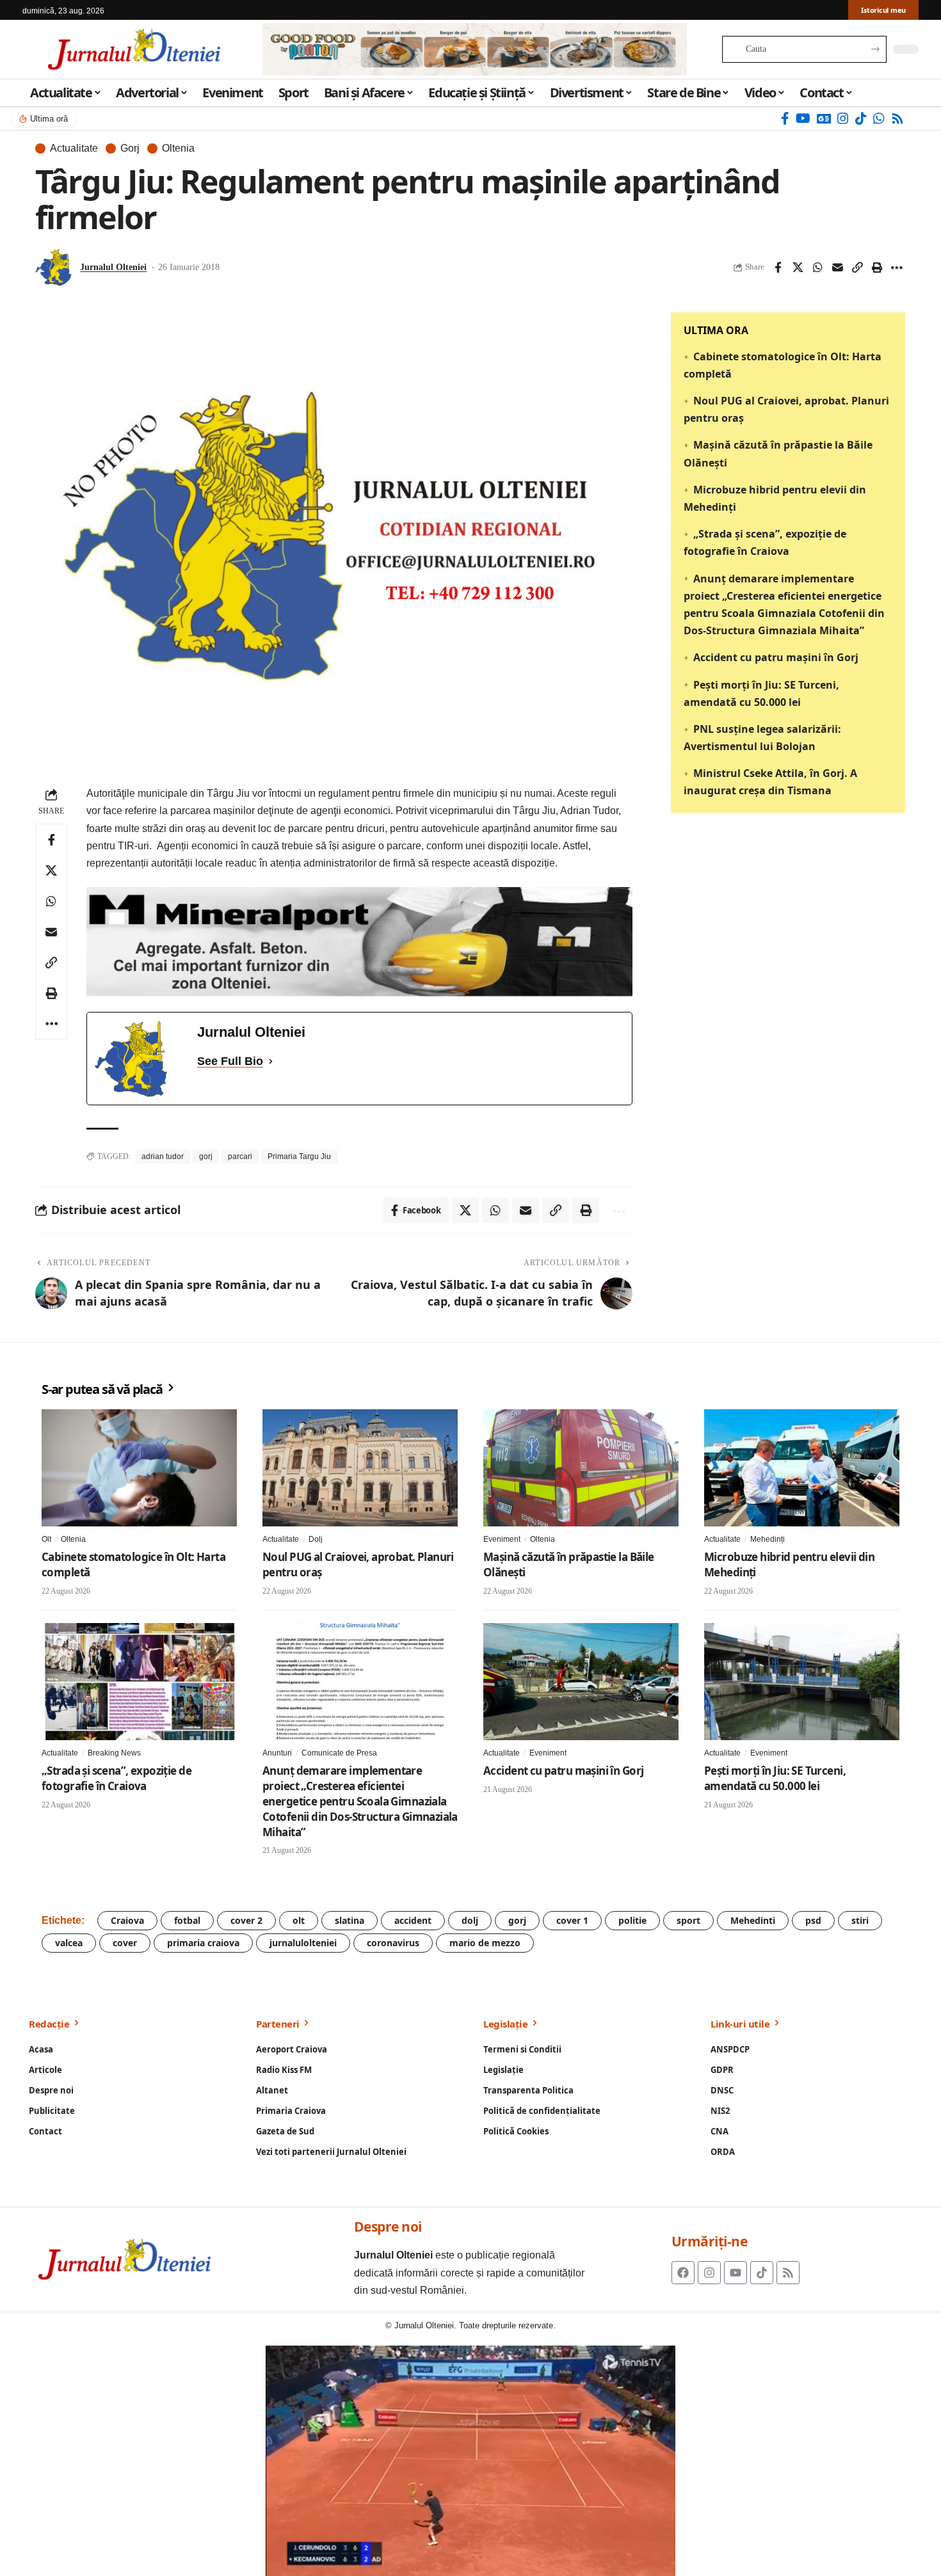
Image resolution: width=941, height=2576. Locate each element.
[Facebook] (785, 118)
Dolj (316, 1539)
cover (125, 1943)
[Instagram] (843, 118)
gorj (206, 1156)
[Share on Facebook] (778, 268)
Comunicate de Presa (339, 1753)
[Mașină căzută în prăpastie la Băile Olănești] (581, 1468)
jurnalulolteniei (303, 1943)
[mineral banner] (359, 941)
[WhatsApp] (879, 118)
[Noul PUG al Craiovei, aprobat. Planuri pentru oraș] (360, 1468)
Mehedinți (768, 1539)
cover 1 (572, 1920)
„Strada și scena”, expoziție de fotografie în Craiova (117, 1778)
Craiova (127, 1920)
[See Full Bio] (271, 1061)
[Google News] (824, 118)
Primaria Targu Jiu (299, 1156)
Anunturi (277, 1753)
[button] (857, 268)
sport (688, 1920)
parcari (240, 1156)
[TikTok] (861, 118)
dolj (470, 1920)
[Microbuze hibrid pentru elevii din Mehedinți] (802, 1468)
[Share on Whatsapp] (817, 268)
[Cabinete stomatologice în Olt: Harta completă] (139, 1468)
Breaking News (114, 1753)
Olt (46, 1539)
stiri (860, 1920)
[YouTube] (803, 118)
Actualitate (74, 148)
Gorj (130, 148)
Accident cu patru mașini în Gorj (776, 657)
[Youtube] (736, 2273)
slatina (350, 1920)
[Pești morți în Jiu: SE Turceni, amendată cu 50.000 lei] (802, 1682)
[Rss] (897, 118)
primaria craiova (203, 1943)
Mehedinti (753, 1920)
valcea (69, 1943)
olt (299, 1920)
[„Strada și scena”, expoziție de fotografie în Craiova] (139, 1682)
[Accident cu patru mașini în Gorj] (581, 1682)
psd (813, 1920)
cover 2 (246, 1920)
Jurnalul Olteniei (113, 267)
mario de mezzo (485, 1943)
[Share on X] (798, 268)
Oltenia (178, 148)
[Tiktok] (762, 2273)
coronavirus (393, 1943)
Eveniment (502, 1539)
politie (632, 1920)
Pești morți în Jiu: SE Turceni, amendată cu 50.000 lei (775, 1778)
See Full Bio (230, 1061)
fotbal (187, 1920)
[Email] (837, 268)
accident (413, 1920)
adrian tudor (163, 1156)
